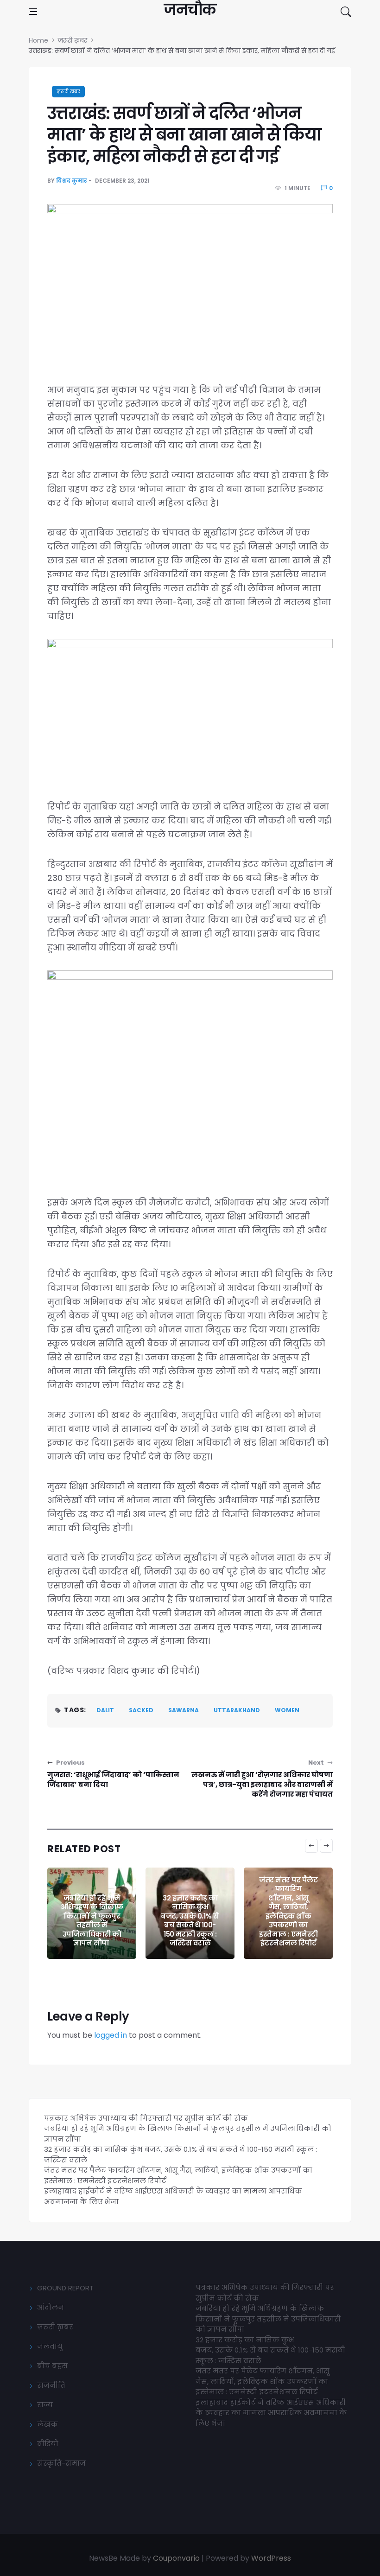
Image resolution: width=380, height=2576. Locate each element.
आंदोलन (51, 2307)
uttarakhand (237, 1710)
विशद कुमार (72, 181)
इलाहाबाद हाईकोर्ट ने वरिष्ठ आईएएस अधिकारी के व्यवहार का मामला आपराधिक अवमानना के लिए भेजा (271, 2413)
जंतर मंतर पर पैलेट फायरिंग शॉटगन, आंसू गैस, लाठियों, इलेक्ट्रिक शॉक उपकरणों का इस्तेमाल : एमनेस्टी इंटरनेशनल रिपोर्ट (288, 1912)
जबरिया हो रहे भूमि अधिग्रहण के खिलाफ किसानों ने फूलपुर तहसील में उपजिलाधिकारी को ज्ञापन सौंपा (92, 1921)
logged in (111, 2035)
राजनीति (51, 2385)
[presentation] (311, 1846)
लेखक (47, 2424)
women (287, 1710)
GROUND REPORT (65, 2288)
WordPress (271, 2558)
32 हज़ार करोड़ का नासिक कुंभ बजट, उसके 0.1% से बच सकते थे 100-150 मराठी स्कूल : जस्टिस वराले (190, 1921)
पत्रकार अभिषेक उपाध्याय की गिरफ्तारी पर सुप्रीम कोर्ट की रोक (146, 2118)
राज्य (45, 2405)
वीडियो (48, 2444)
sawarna (184, 1710)
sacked (141, 1710)
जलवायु (50, 2346)
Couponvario (176, 2558)
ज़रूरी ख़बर (68, 92)
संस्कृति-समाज (61, 2463)
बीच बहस (52, 2366)
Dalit (105, 1710)
